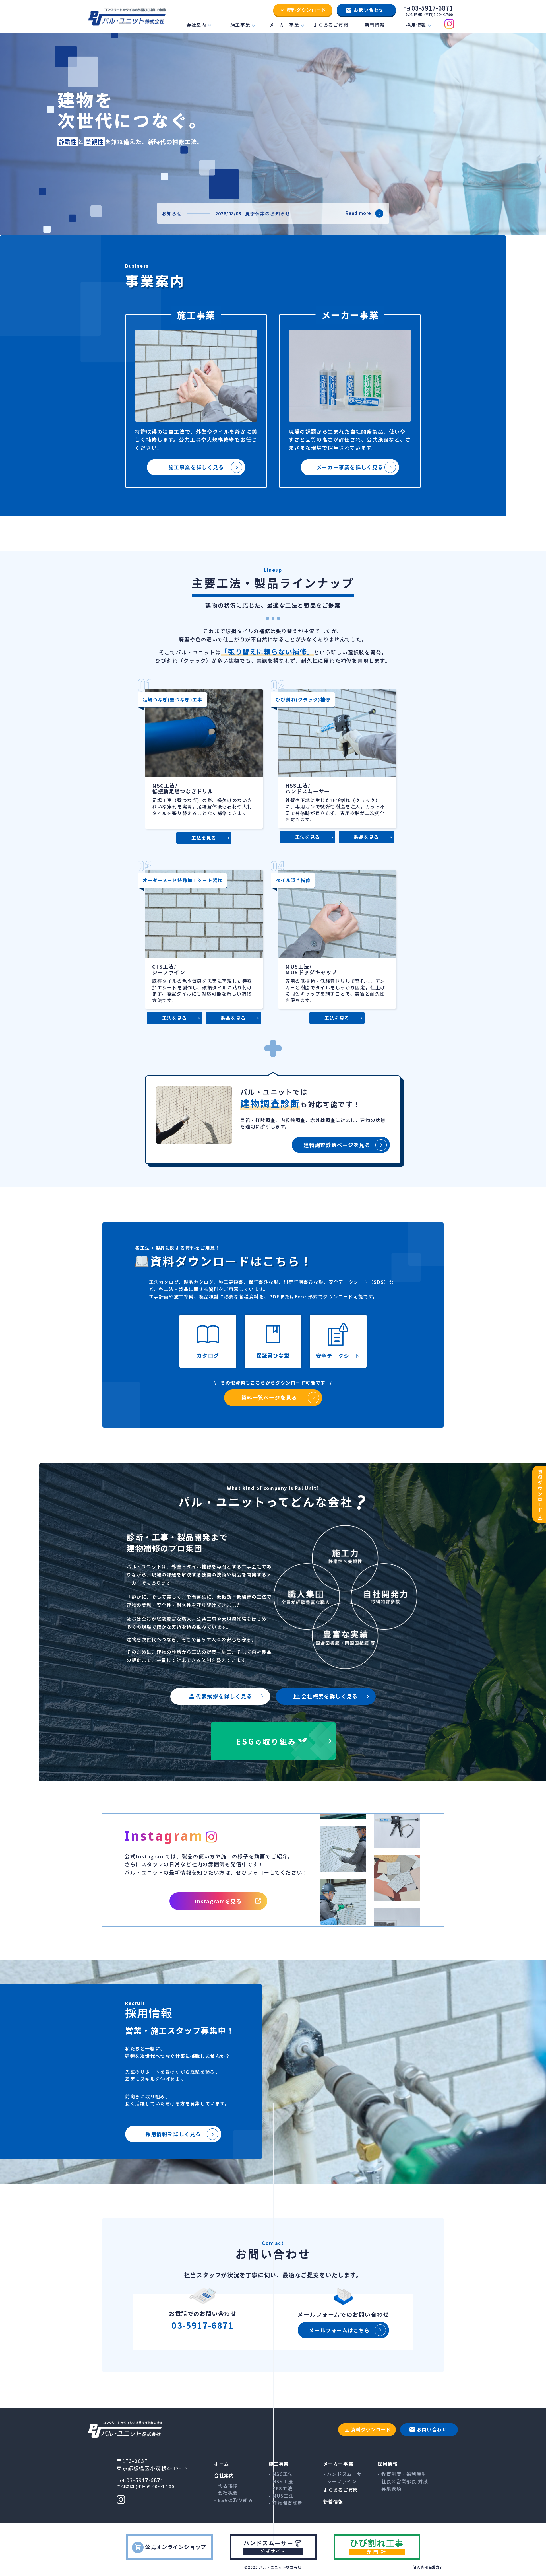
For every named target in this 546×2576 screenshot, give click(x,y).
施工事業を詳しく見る (196, 467)
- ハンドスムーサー (345, 2474)
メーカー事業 (284, 25)
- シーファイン (340, 2481)
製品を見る (367, 837)
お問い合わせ (369, 10)
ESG (266, 1741)
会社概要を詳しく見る (330, 1696)
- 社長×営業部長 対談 (403, 2481)
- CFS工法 (281, 2488)
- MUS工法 (281, 2496)
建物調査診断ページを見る (337, 1145)
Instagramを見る (218, 1901)
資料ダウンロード (306, 10)
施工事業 (240, 25)
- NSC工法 (281, 2474)
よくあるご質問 (331, 25)
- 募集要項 (390, 2488)
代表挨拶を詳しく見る (224, 1696)
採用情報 (416, 25)
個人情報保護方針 (428, 2567)
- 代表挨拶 (226, 2486)
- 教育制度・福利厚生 (402, 2474)
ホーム (222, 2464)
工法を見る (204, 838)
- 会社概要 (226, 2493)
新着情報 (375, 25)
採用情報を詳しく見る (173, 2134)
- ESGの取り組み (234, 2500)
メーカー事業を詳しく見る (350, 467)
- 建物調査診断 (286, 2503)
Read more (358, 213)
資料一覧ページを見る (269, 1397)
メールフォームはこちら (339, 2330)
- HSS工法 (281, 2481)
